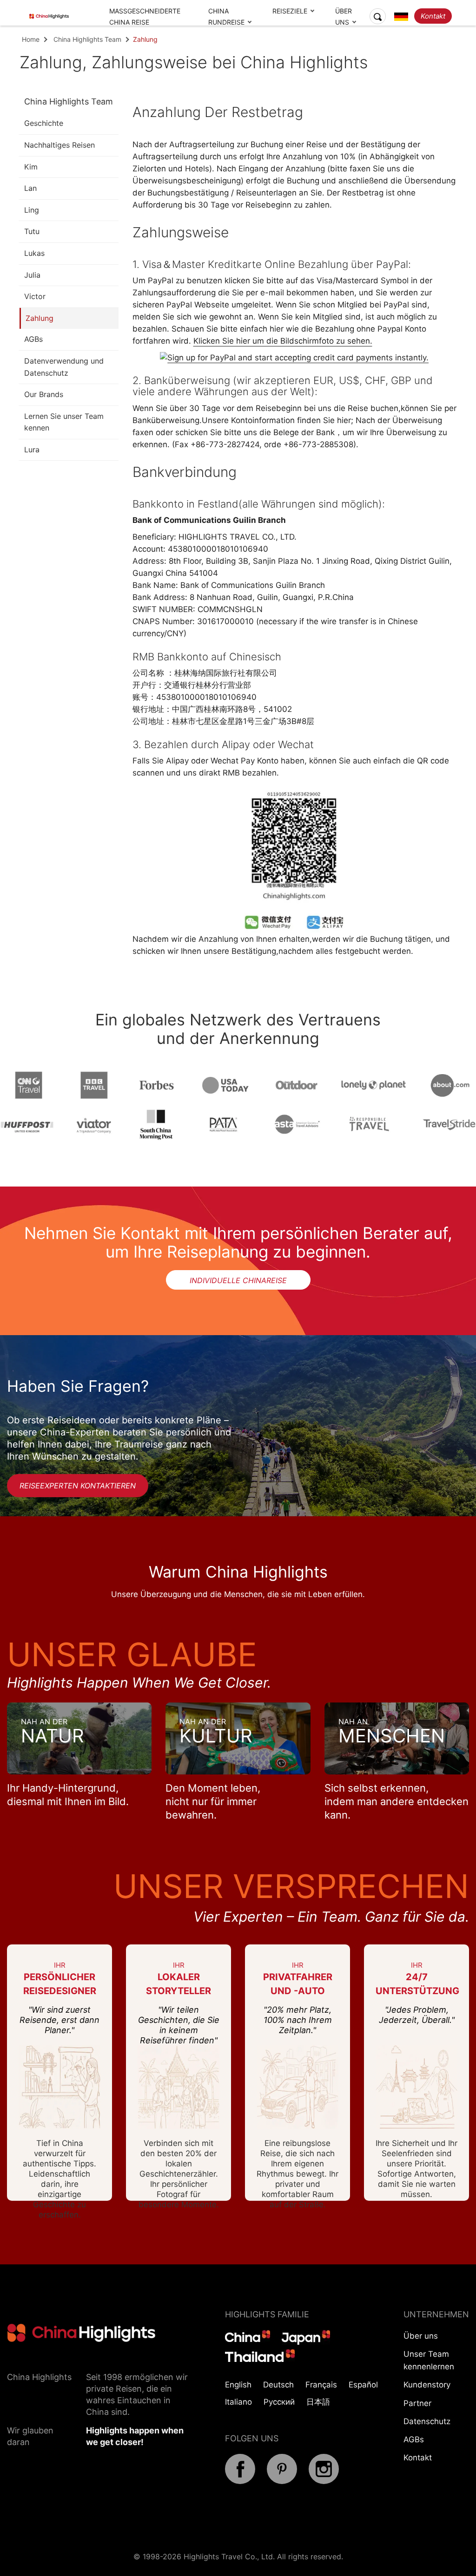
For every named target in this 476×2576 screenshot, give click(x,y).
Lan (30, 188)
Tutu (32, 231)
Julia (32, 275)
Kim (31, 167)
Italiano (238, 2402)
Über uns (421, 2336)
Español (363, 2385)
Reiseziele (290, 11)
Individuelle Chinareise (238, 1280)
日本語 (318, 2402)
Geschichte (44, 123)
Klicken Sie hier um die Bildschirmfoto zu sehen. (283, 341)
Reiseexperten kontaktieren (78, 1486)
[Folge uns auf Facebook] (240, 2481)
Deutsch (278, 2385)
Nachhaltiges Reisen (59, 145)
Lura (32, 450)
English (238, 2385)
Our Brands (44, 394)
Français (321, 2385)
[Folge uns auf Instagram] (324, 2481)
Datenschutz (427, 2421)
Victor (35, 296)
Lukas (34, 253)
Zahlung (40, 318)
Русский (279, 2402)
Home (31, 39)
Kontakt (433, 16)
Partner (417, 2403)
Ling (32, 210)
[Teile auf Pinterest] (282, 2481)
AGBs (33, 339)
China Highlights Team (87, 39)
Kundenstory (427, 2385)
